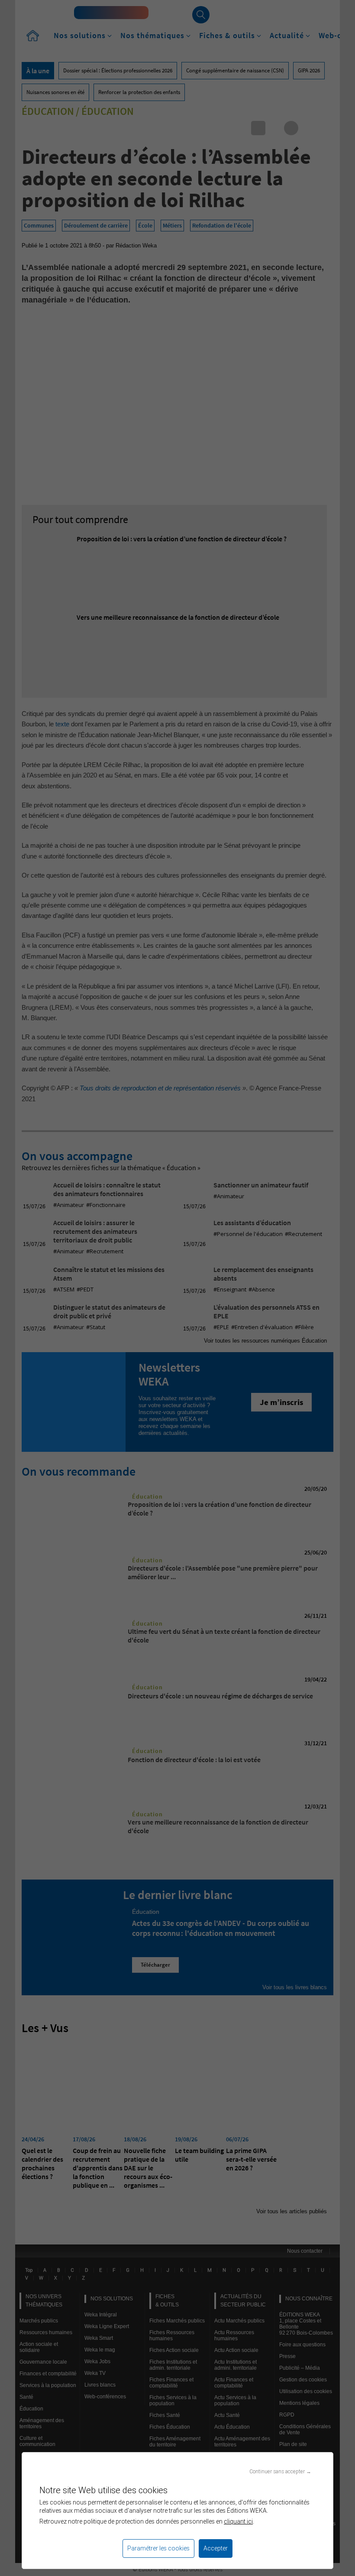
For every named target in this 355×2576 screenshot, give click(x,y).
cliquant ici (238, 2521)
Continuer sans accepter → (280, 2471)
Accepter (216, 2548)
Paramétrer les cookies (158, 2548)
